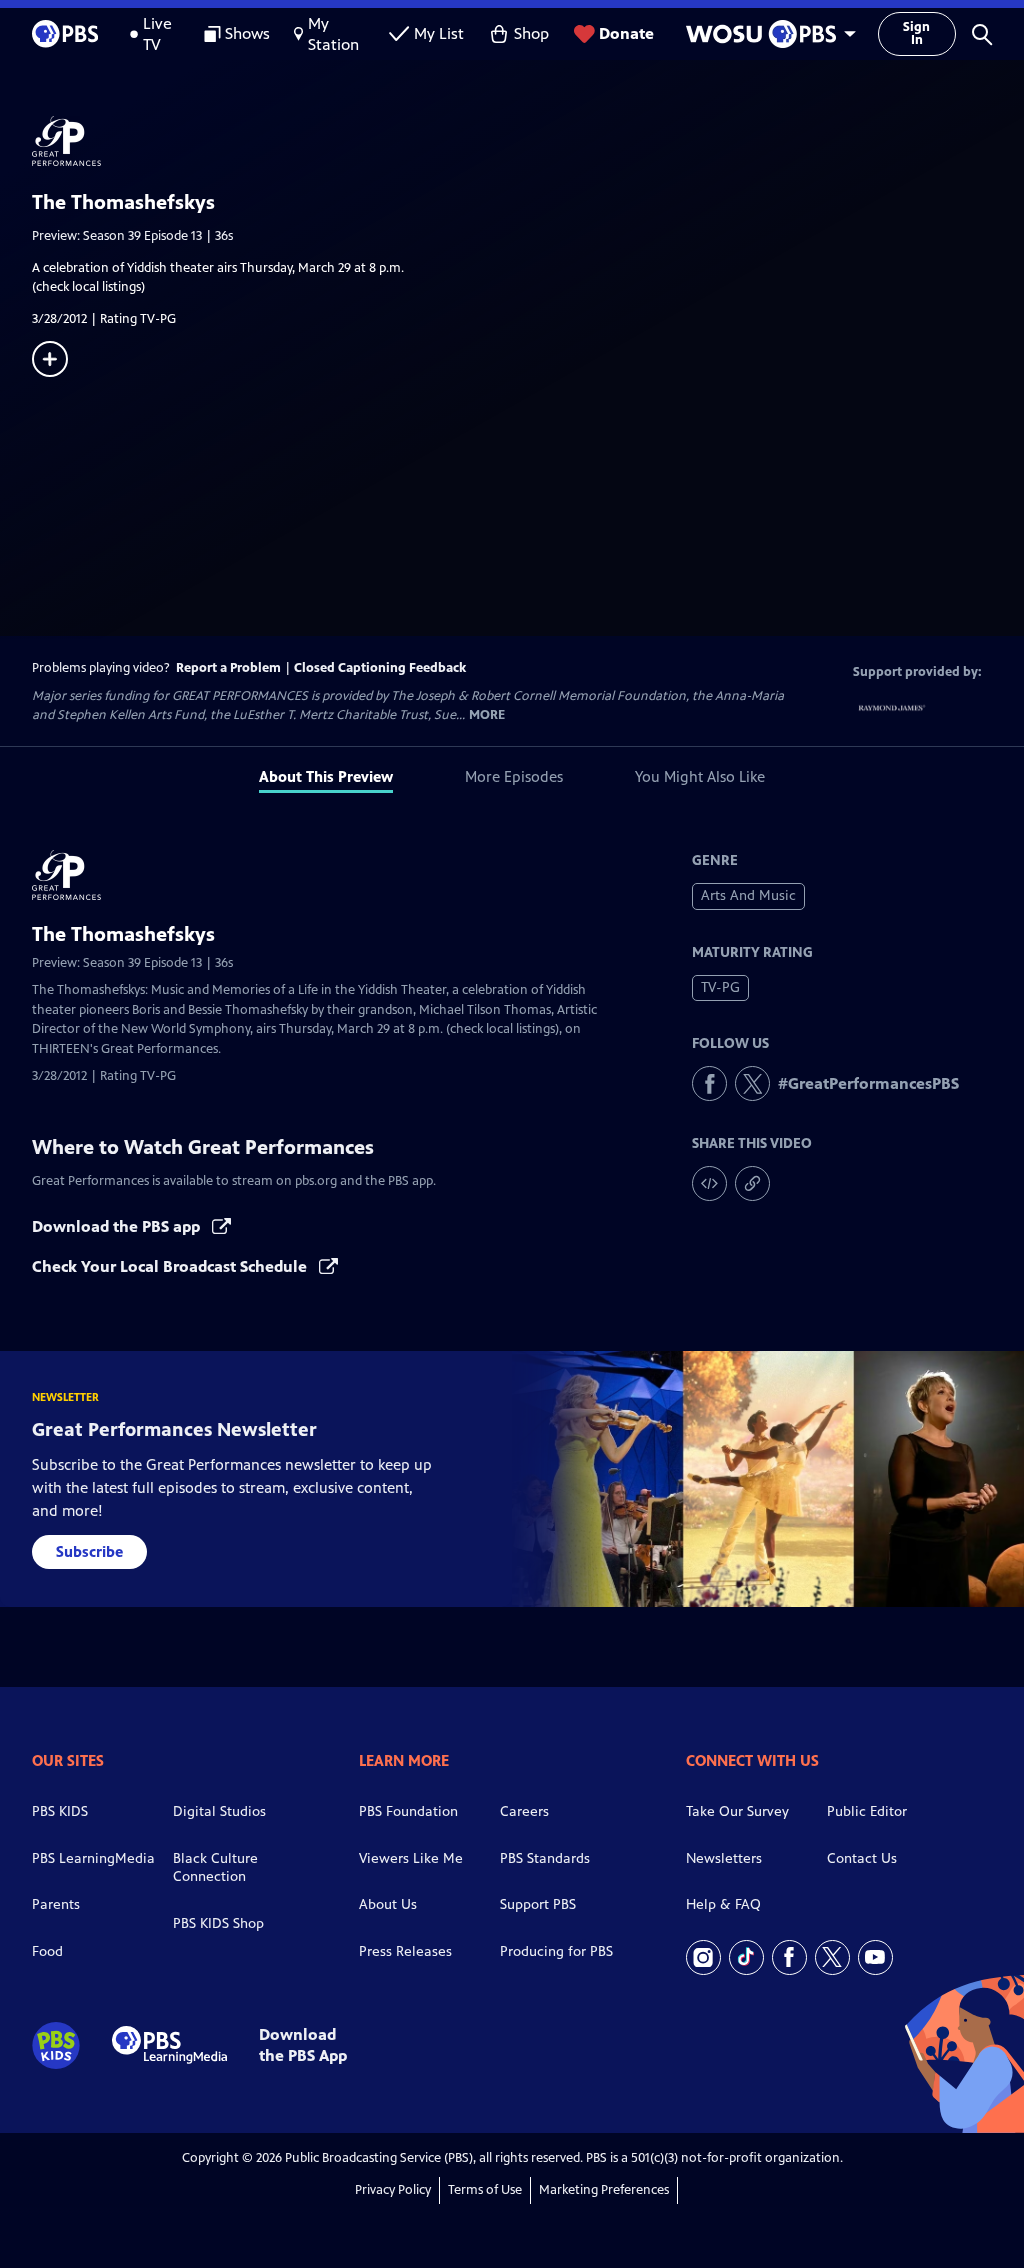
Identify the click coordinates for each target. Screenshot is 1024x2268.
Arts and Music (748, 895)
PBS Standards (545, 1858)
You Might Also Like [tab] (700, 776)
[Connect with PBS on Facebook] (789, 1957)
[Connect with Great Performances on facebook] (709, 1083)
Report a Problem (228, 668)
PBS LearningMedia (93, 1858)
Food (47, 1951)
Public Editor (867, 1811)
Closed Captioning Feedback (380, 668)
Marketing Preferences (604, 2190)
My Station (333, 34)
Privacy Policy (393, 2190)
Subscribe (89, 1551)
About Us (388, 1904)
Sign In (916, 33)
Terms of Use (485, 2190)
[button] (982, 34)
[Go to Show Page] (528, 141)
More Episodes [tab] (514, 776)
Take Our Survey (737, 1811)
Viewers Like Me (411, 1858)
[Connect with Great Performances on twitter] (752, 1083)
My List (439, 33)
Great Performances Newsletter (174, 1429)
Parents (56, 1904)
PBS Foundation (408, 1811)
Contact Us (862, 1858)
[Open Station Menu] (766, 34)
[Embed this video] (709, 1183)
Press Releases (405, 1951)
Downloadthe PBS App (303, 2045)
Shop (531, 33)
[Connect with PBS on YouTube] (875, 1957)
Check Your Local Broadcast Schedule (171, 1266)
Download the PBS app (118, 1226)
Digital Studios (219, 1811)
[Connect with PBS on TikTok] (746, 1957)
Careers (524, 1811)
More (487, 715)
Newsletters (724, 1858)
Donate (626, 33)
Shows (247, 33)
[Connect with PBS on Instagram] (703, 1957)
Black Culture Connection (215, 1868)
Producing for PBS (556, 1951)
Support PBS (538, 1904)
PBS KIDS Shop (218, 1923)
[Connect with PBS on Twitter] (832, 1957)
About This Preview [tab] (326, 776)
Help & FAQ (723, 1904)
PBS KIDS (60, 1811)
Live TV (157, 34)
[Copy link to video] (752, 1183)
